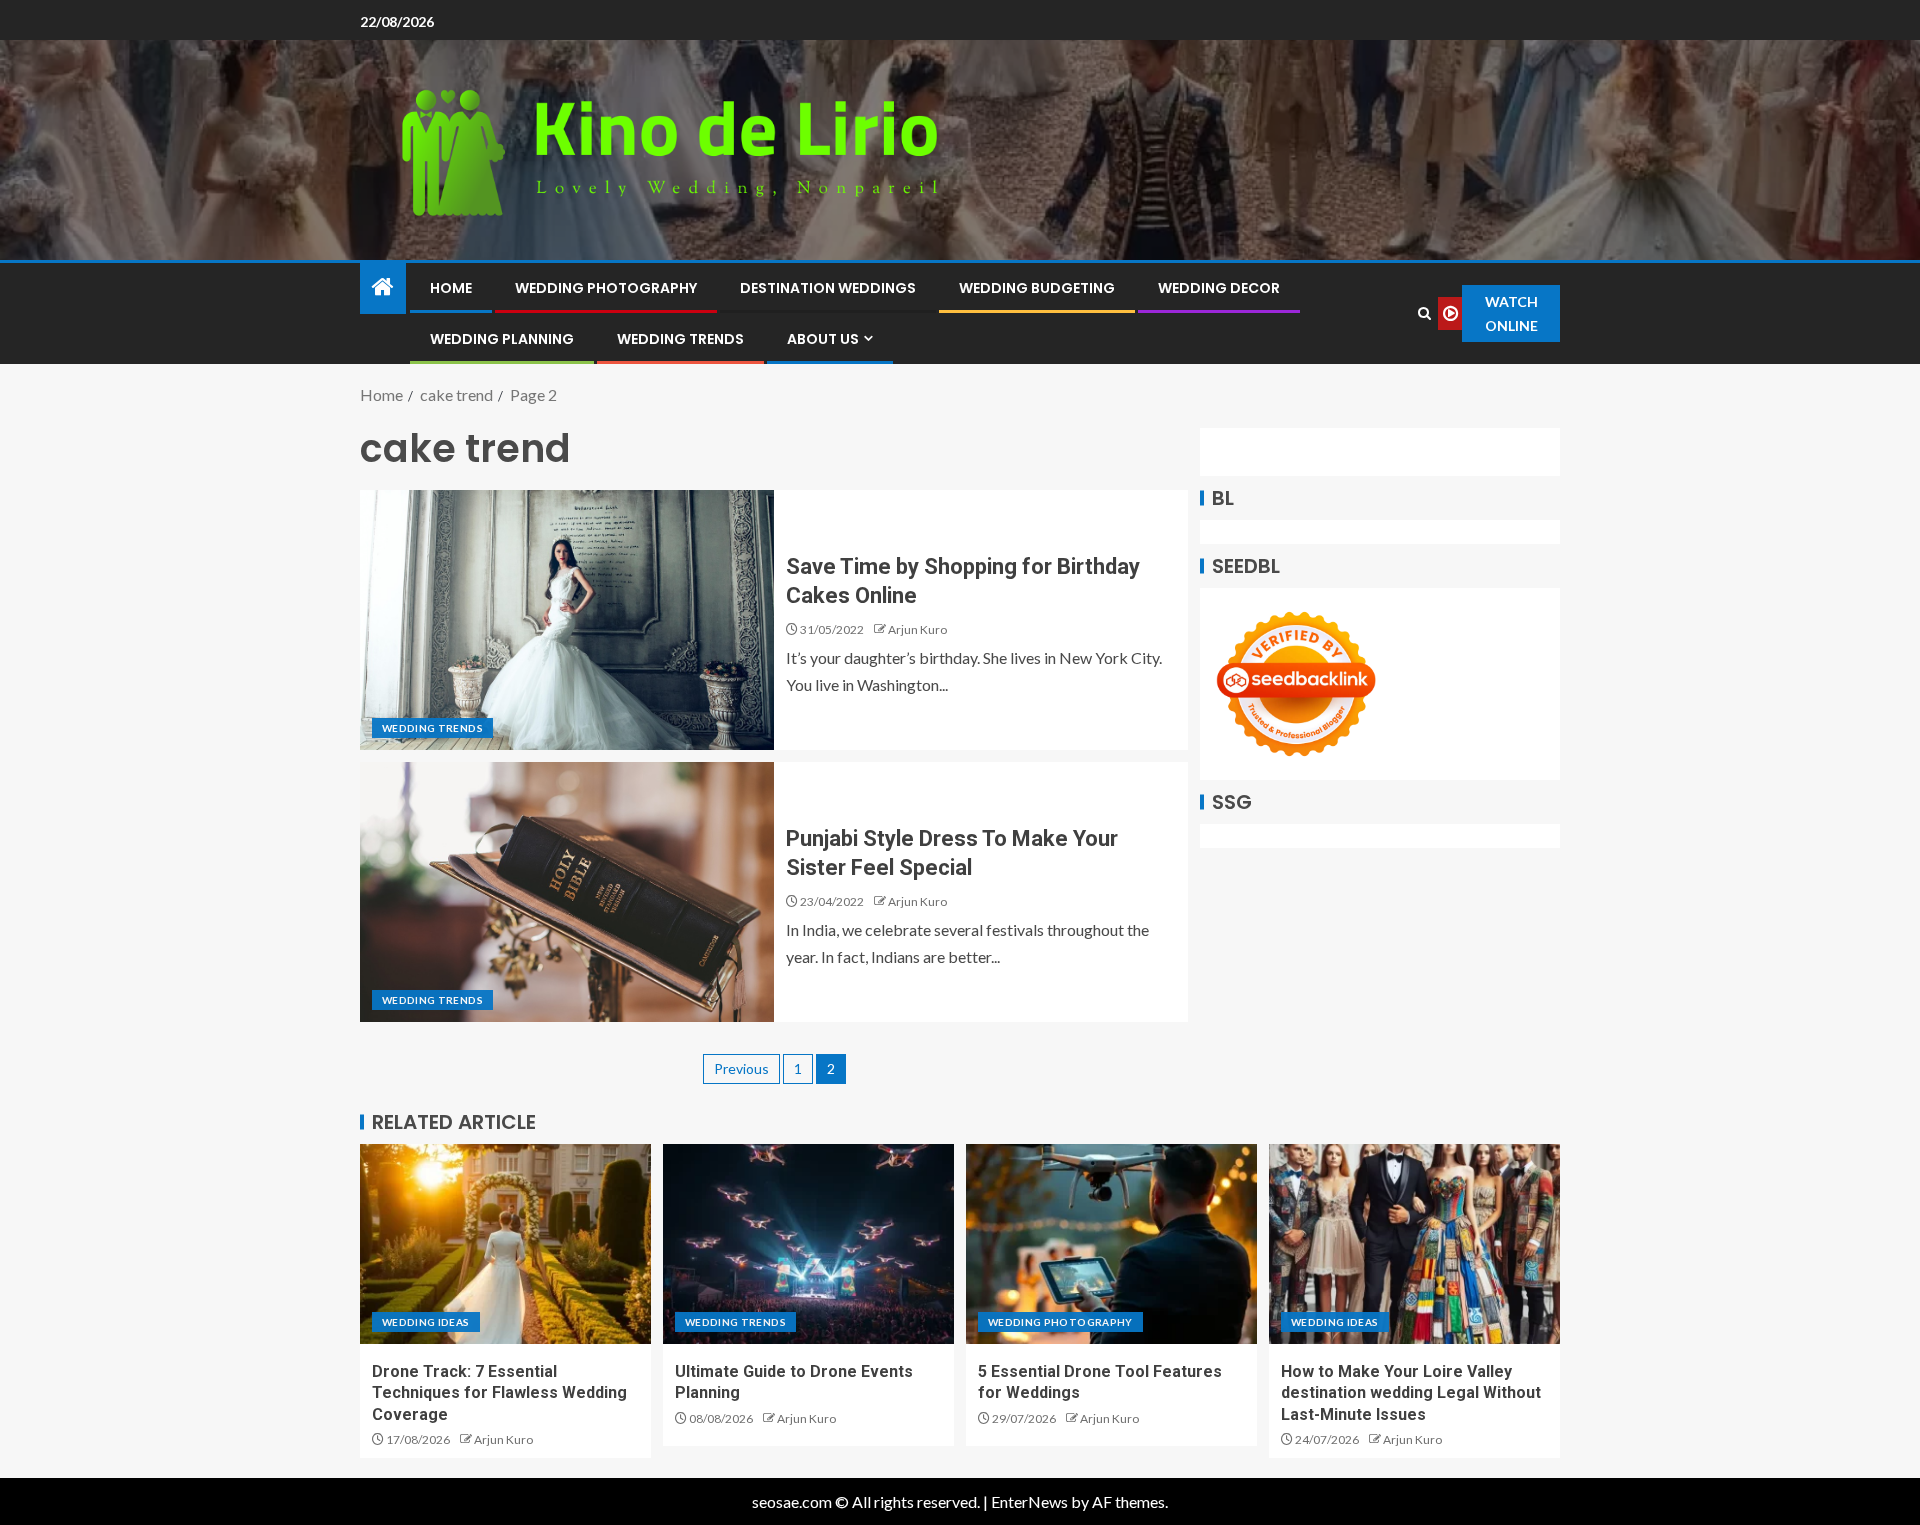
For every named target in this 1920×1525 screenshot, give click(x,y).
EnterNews (1029, 1501)
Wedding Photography (606, 288)
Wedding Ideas (426, 1322)
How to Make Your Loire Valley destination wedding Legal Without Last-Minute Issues (1411, 1393)
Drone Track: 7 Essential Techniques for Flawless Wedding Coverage (499, 1393)
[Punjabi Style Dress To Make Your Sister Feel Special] (567, 892)
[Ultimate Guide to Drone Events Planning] (808, 1244)
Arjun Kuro (917, 629)
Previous (741, 1068)
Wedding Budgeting (1037, 288)
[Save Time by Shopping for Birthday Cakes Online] (567, 620)
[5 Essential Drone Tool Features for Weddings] (1111, 1244)
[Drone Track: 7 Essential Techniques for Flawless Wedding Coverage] (505, 1244)
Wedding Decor (1219, 288)
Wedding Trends (680, 339)
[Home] (383, 287)
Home (451, 288)
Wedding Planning (502, 339)
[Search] (1424, 313)
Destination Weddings (828, 288)
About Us (823, 339)
